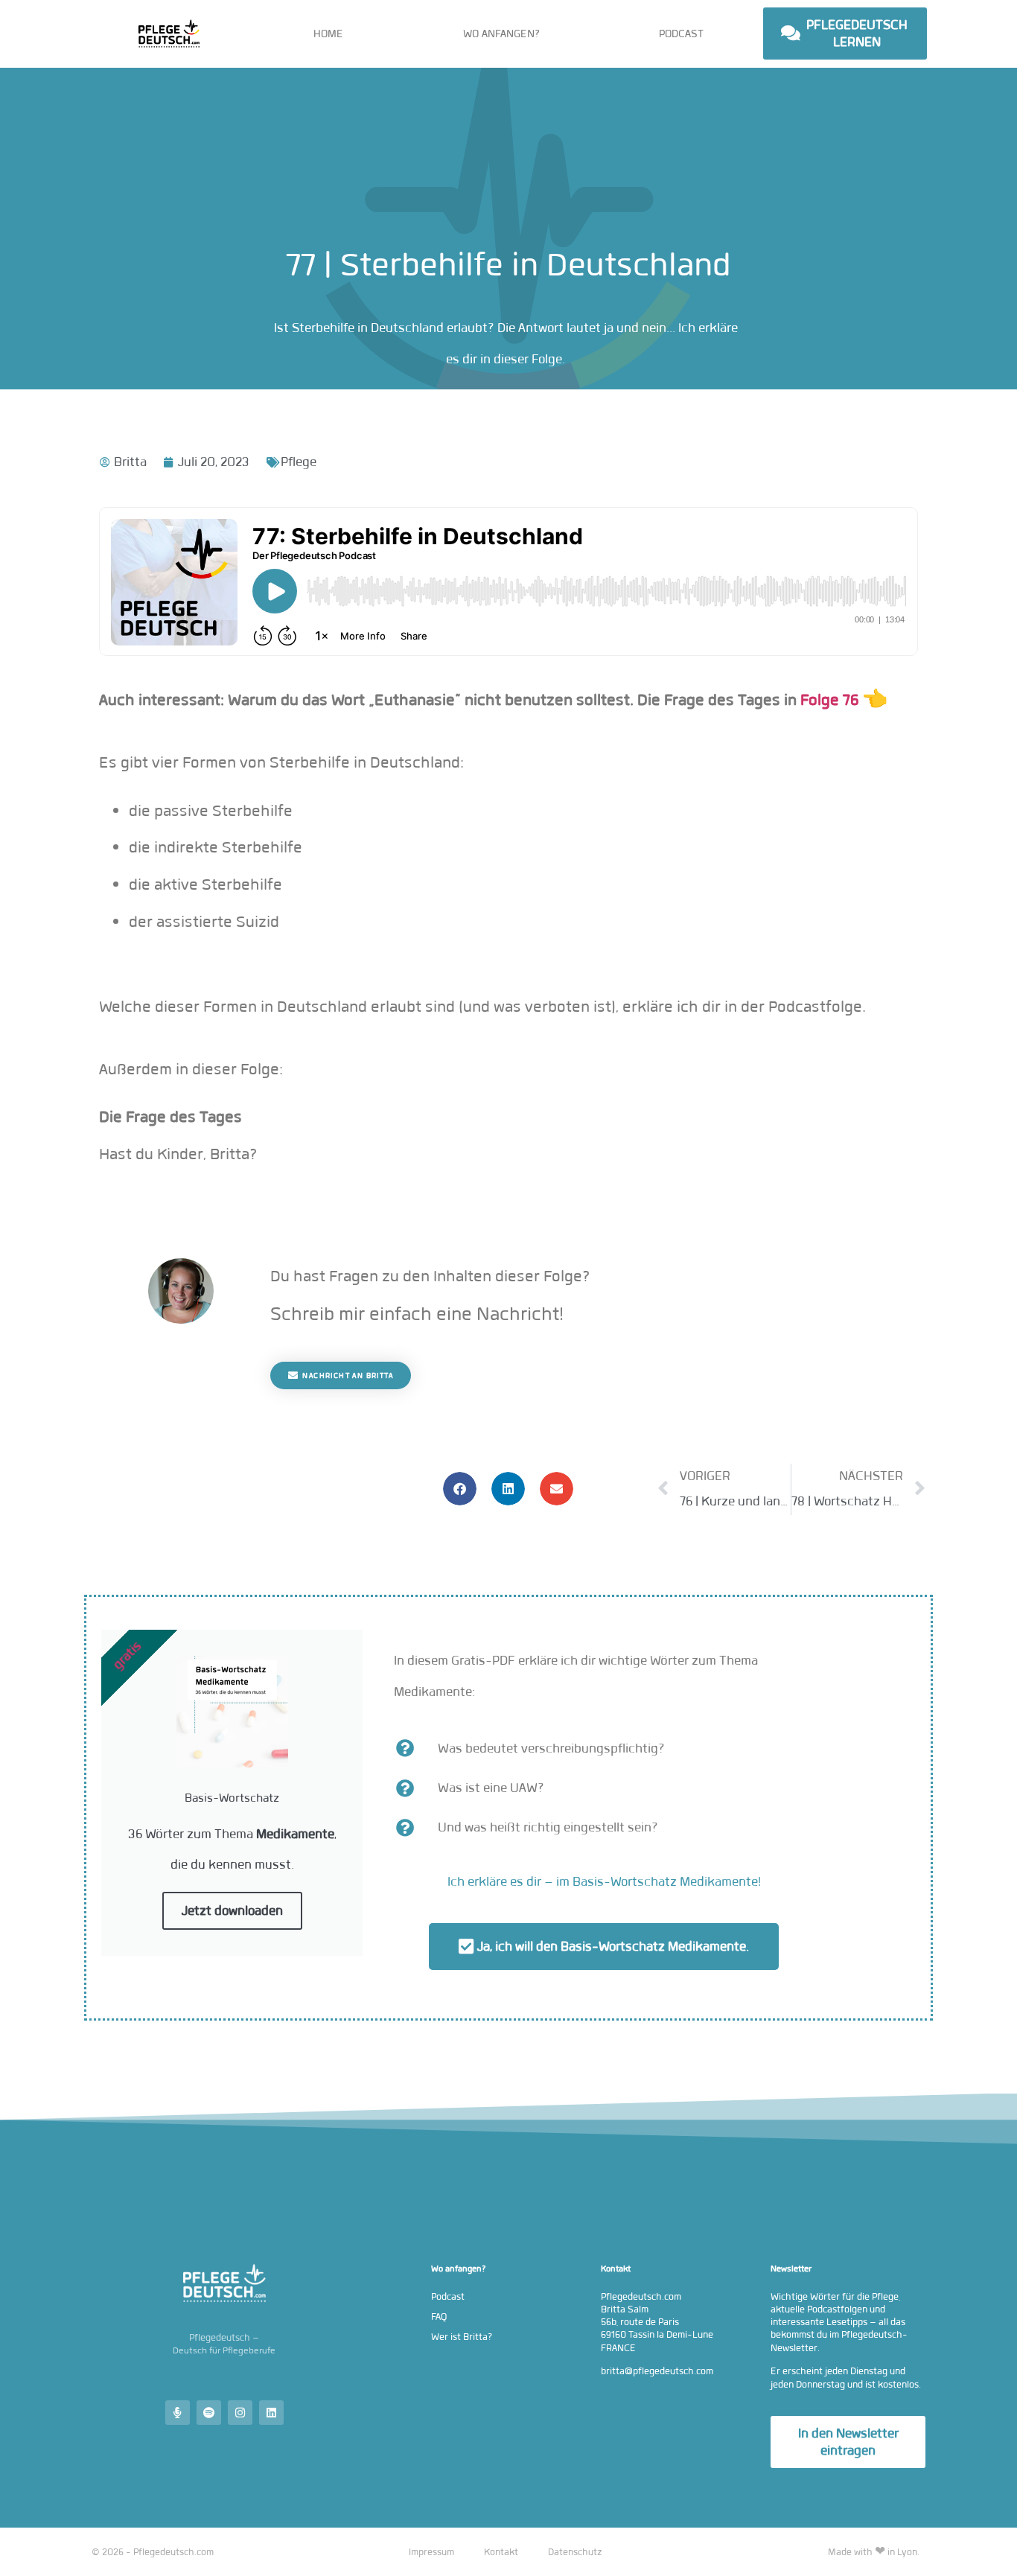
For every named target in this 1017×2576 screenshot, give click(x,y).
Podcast (681, 34)
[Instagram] (240, 2413)
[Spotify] (209, 2413)
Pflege (299, 462)
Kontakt (501, 2552)
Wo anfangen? (501, 34)
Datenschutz (575, 2552)
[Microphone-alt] (178, 2413)
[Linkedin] (271, 2413)
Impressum (431, 2552)
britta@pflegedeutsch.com (657, 2371)
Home (328, 34)
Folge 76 (828, 700)
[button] (460, 1489)
